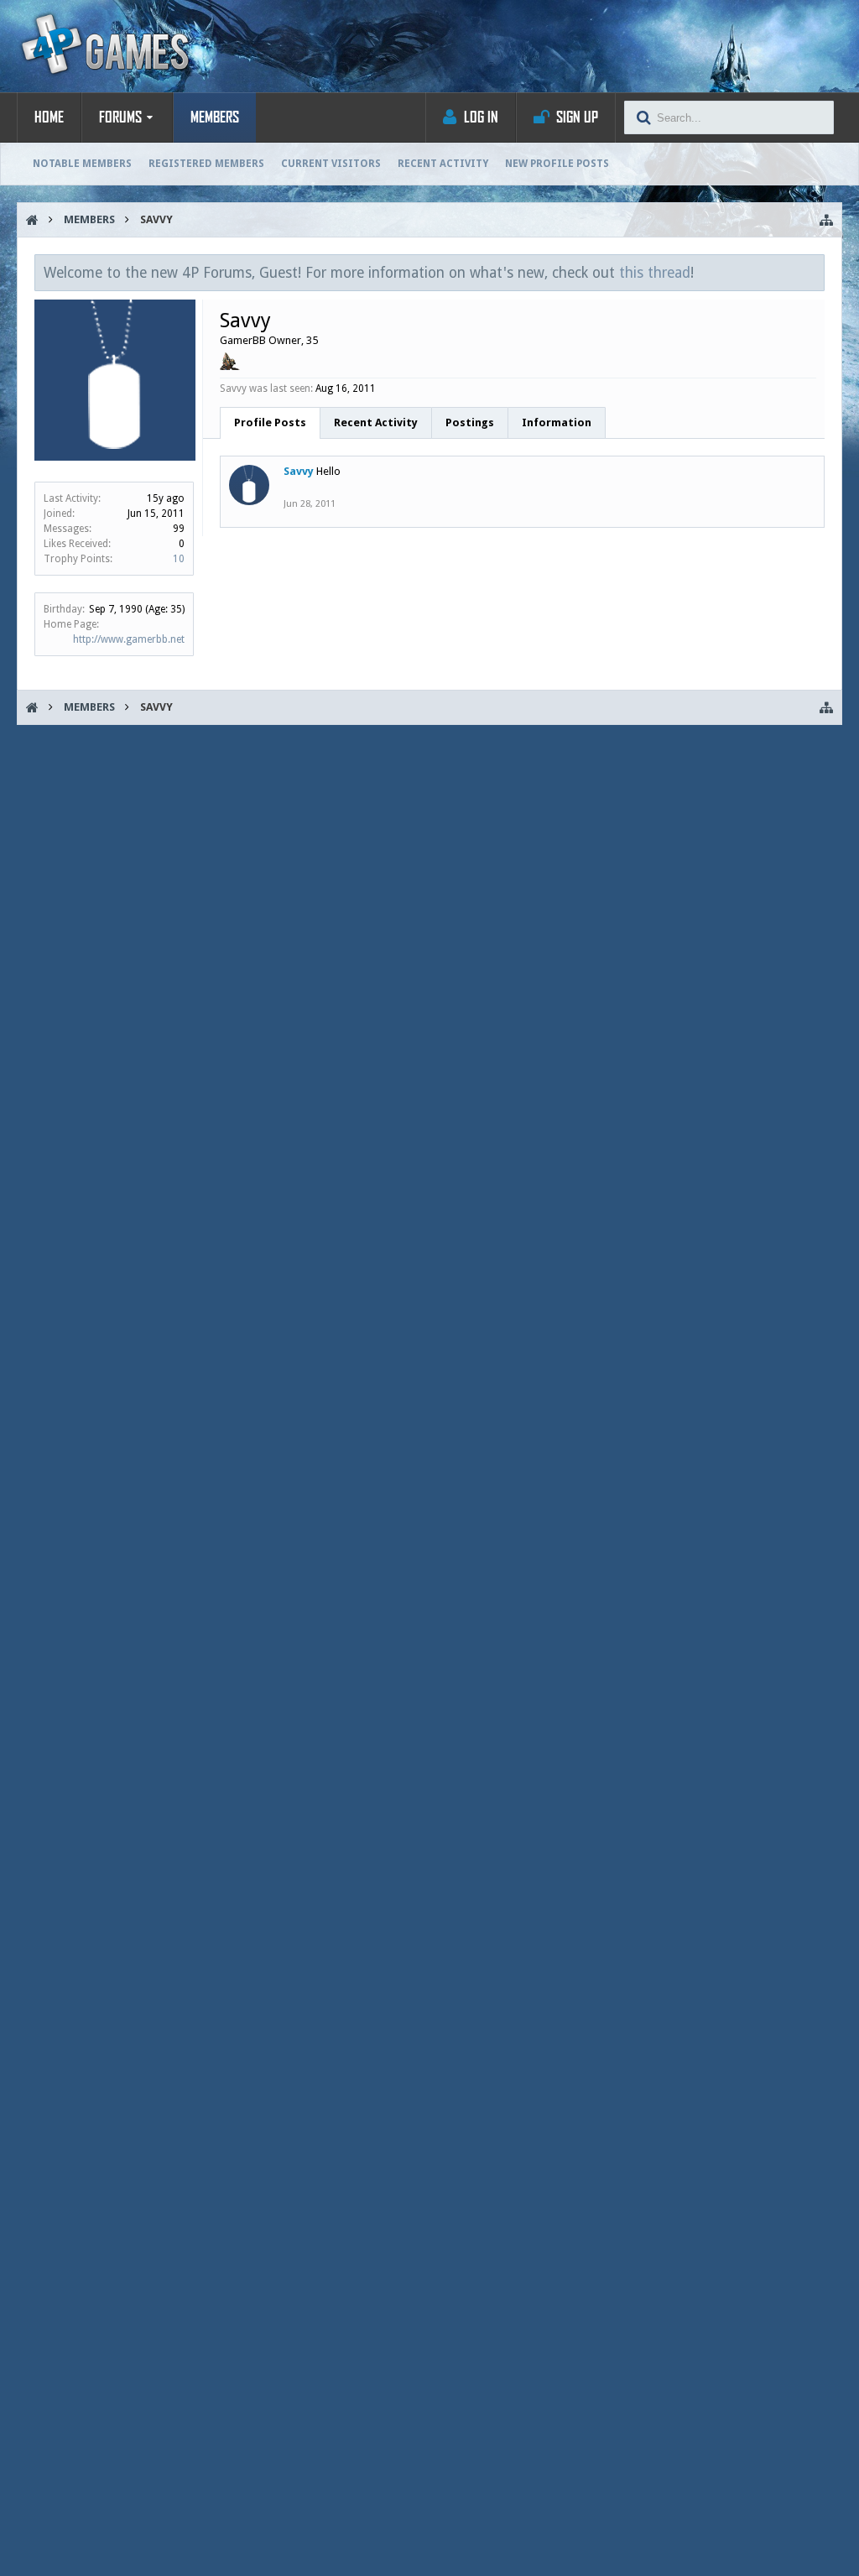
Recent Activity (443, 164)
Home (49, 117)
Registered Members (206, 164)
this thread (655, 273)
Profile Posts (270, 422)
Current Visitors (331, 164)
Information (557, 422)
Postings (470, 422)
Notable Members (82, 164)
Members (215, 117)
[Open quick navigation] (826, 220)
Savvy (299, 471)
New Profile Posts (557, 164)
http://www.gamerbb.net (129, 639)
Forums (120, 117)
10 (179, 559)
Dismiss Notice (813, 272)
